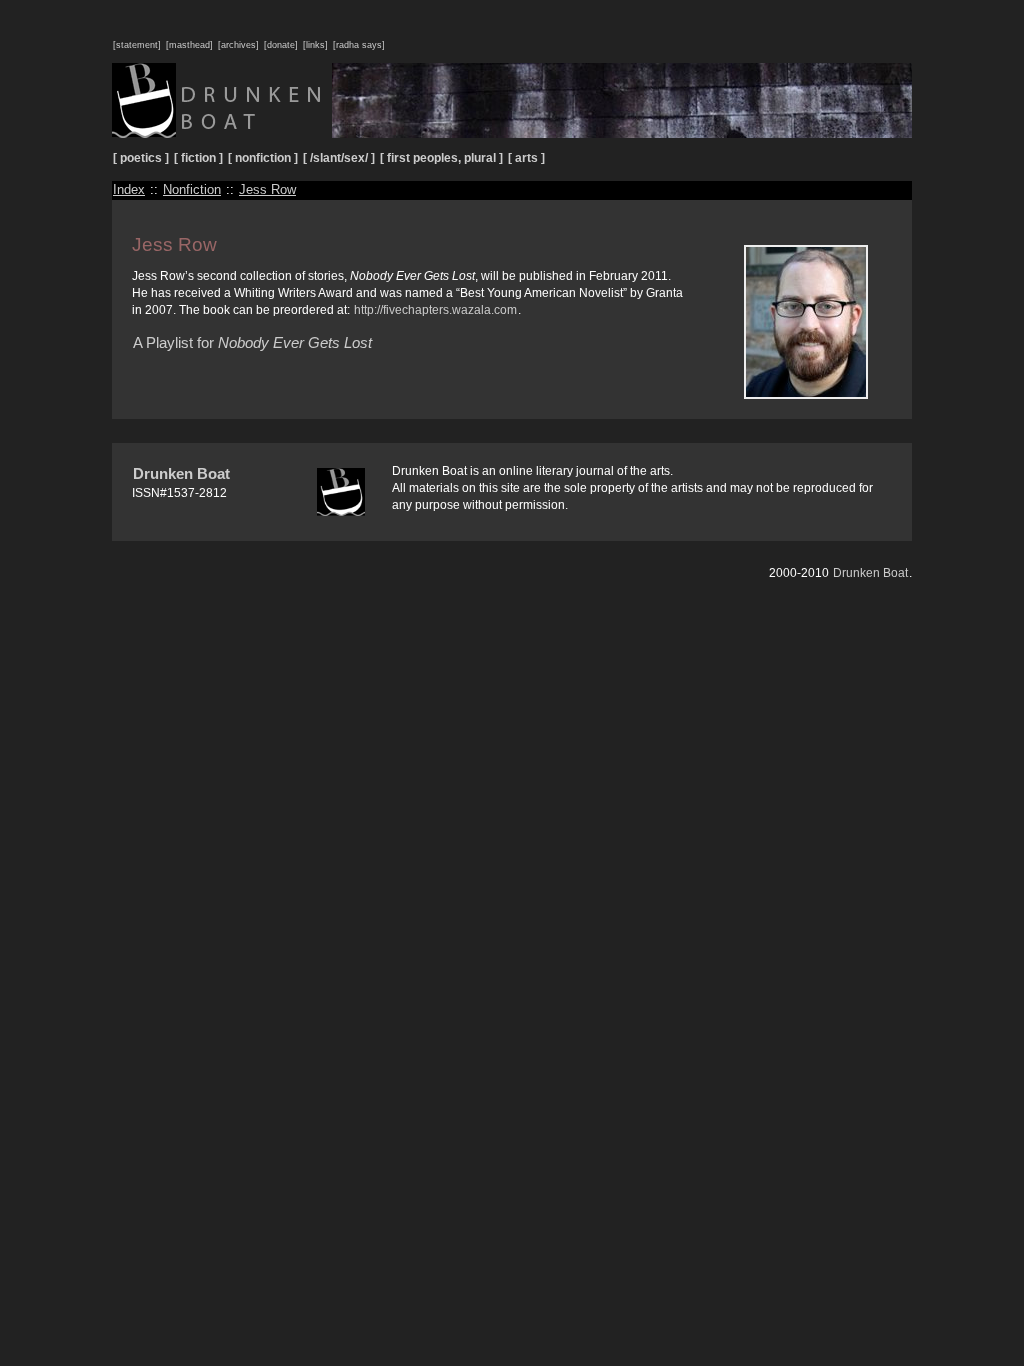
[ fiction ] (198, 158)
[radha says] (359, 45)
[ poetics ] (141, 158)
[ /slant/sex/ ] (339, 158)
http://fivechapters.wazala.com (435, 310)
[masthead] (189, 45)
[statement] (137, 45)
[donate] (281, 45)
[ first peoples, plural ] (441, 158)
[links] (315, 45)
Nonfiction (192, 189)
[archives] (238, 45)
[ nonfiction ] (263, 158)
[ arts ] (526, 158)
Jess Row (267, 189)
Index (129, 189)
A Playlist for (252, 342)
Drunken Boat (181, 473)
